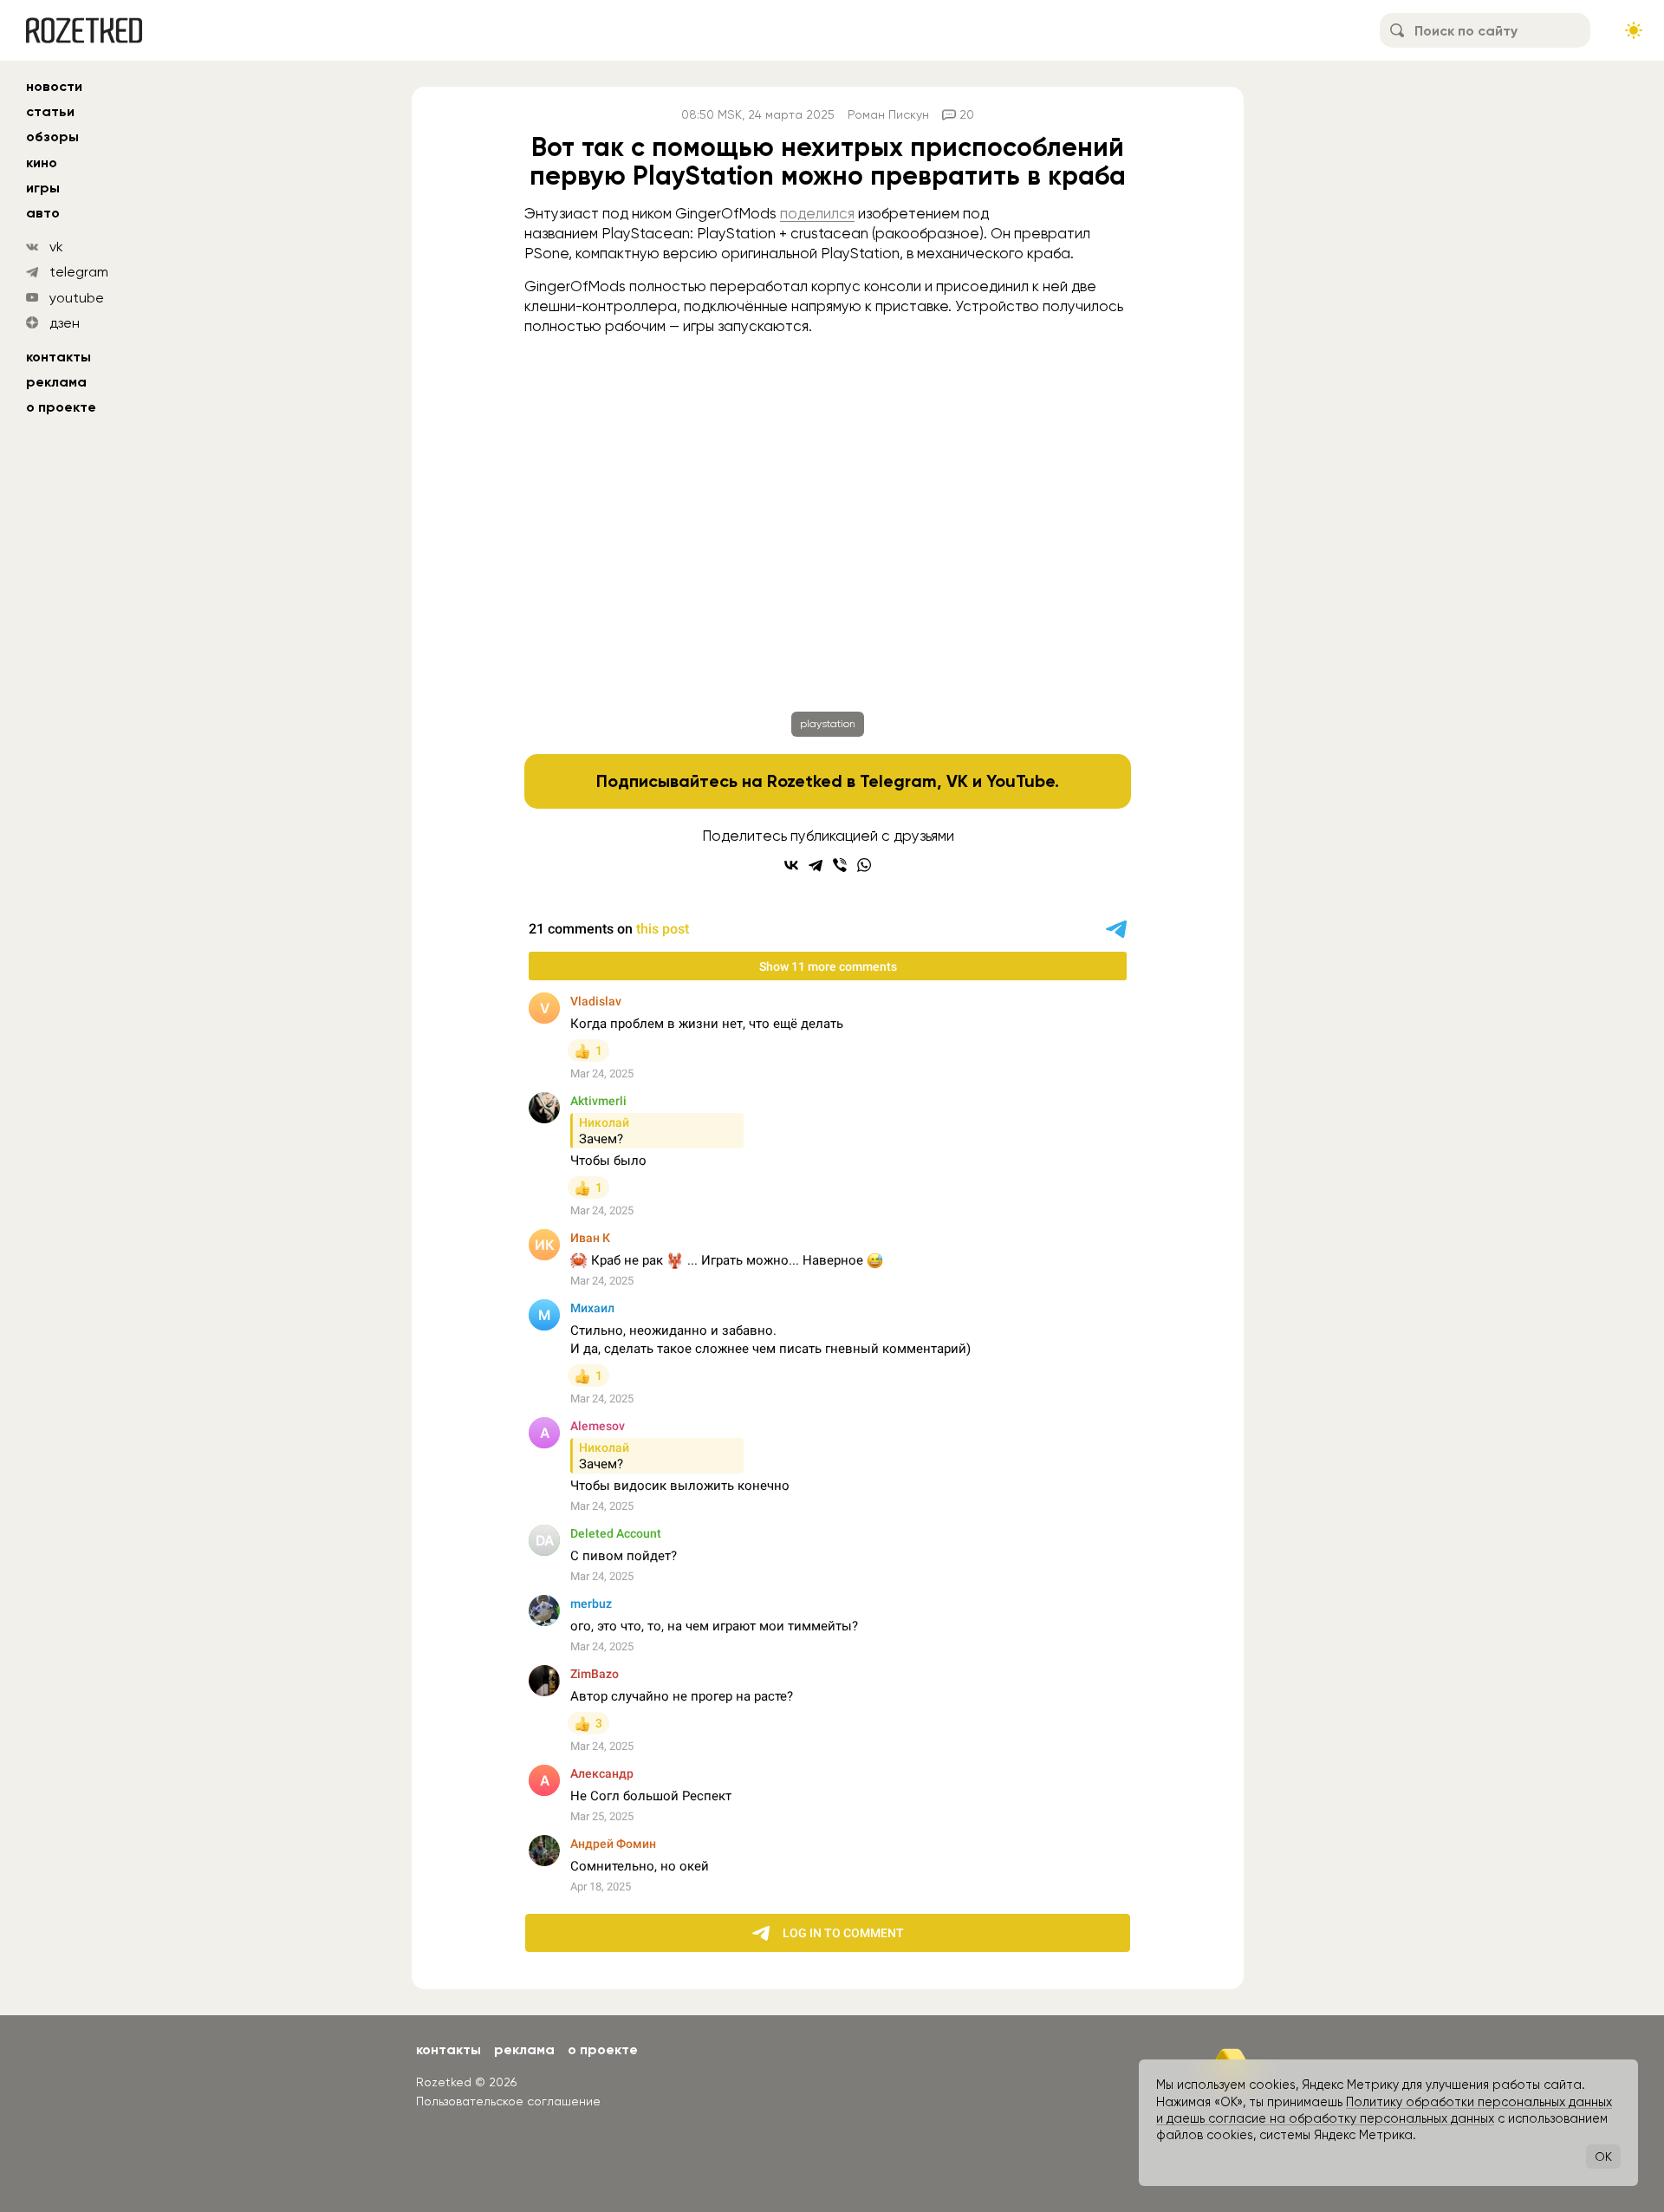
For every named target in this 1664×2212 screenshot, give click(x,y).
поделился (817, 213)
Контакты (58, 357)
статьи (50, 111)
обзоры (52, 137)
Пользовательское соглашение (508, 2101)
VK (957, 781)
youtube (77, 298)
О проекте (61, 407)
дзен (65, 323)
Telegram (898, 781)
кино (42, 163)
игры (43, 188)
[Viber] (840, 865)
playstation (828, 724)
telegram (79, 272)
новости (54, 86)
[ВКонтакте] (791, 865)
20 (967, 114)
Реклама (56, 382)
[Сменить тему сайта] (1634, 30)
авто (43, 213)
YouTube (1020, 781)
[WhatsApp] (864, 865)
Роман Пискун (888, 114)
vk (56, 247)
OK (1603, 2157)
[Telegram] (816, 865)
